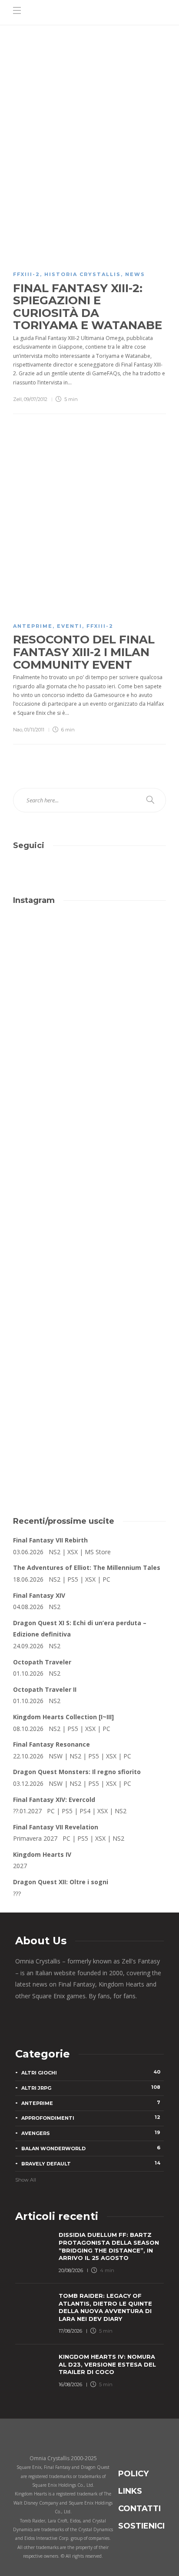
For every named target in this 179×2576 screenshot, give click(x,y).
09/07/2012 (36, 399)
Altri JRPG (91, 2088)
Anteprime (33, 626)
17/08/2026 (70, 2331)
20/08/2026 (71, 2270)
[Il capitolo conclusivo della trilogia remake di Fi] (89, 962)
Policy (133, 2474)
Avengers (91, 2133)
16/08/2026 (70, 2384)
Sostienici (141, 2526)
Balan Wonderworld (91, 2148)
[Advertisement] (89, 1401)
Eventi (70, 626)
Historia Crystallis (83, 274)
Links (130, 2491)
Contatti (139, 2509)
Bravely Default (91, 2163)
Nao (18, 730)
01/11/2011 (34, 730)
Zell (17, 399)
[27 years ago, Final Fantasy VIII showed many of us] (89, 1142)
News (135, 274)
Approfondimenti (91, 2118)
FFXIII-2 (27, 274)
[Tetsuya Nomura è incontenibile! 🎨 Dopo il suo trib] (89, 1232)
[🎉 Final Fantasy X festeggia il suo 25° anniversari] (89, 1052)
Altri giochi (91, 2072)
